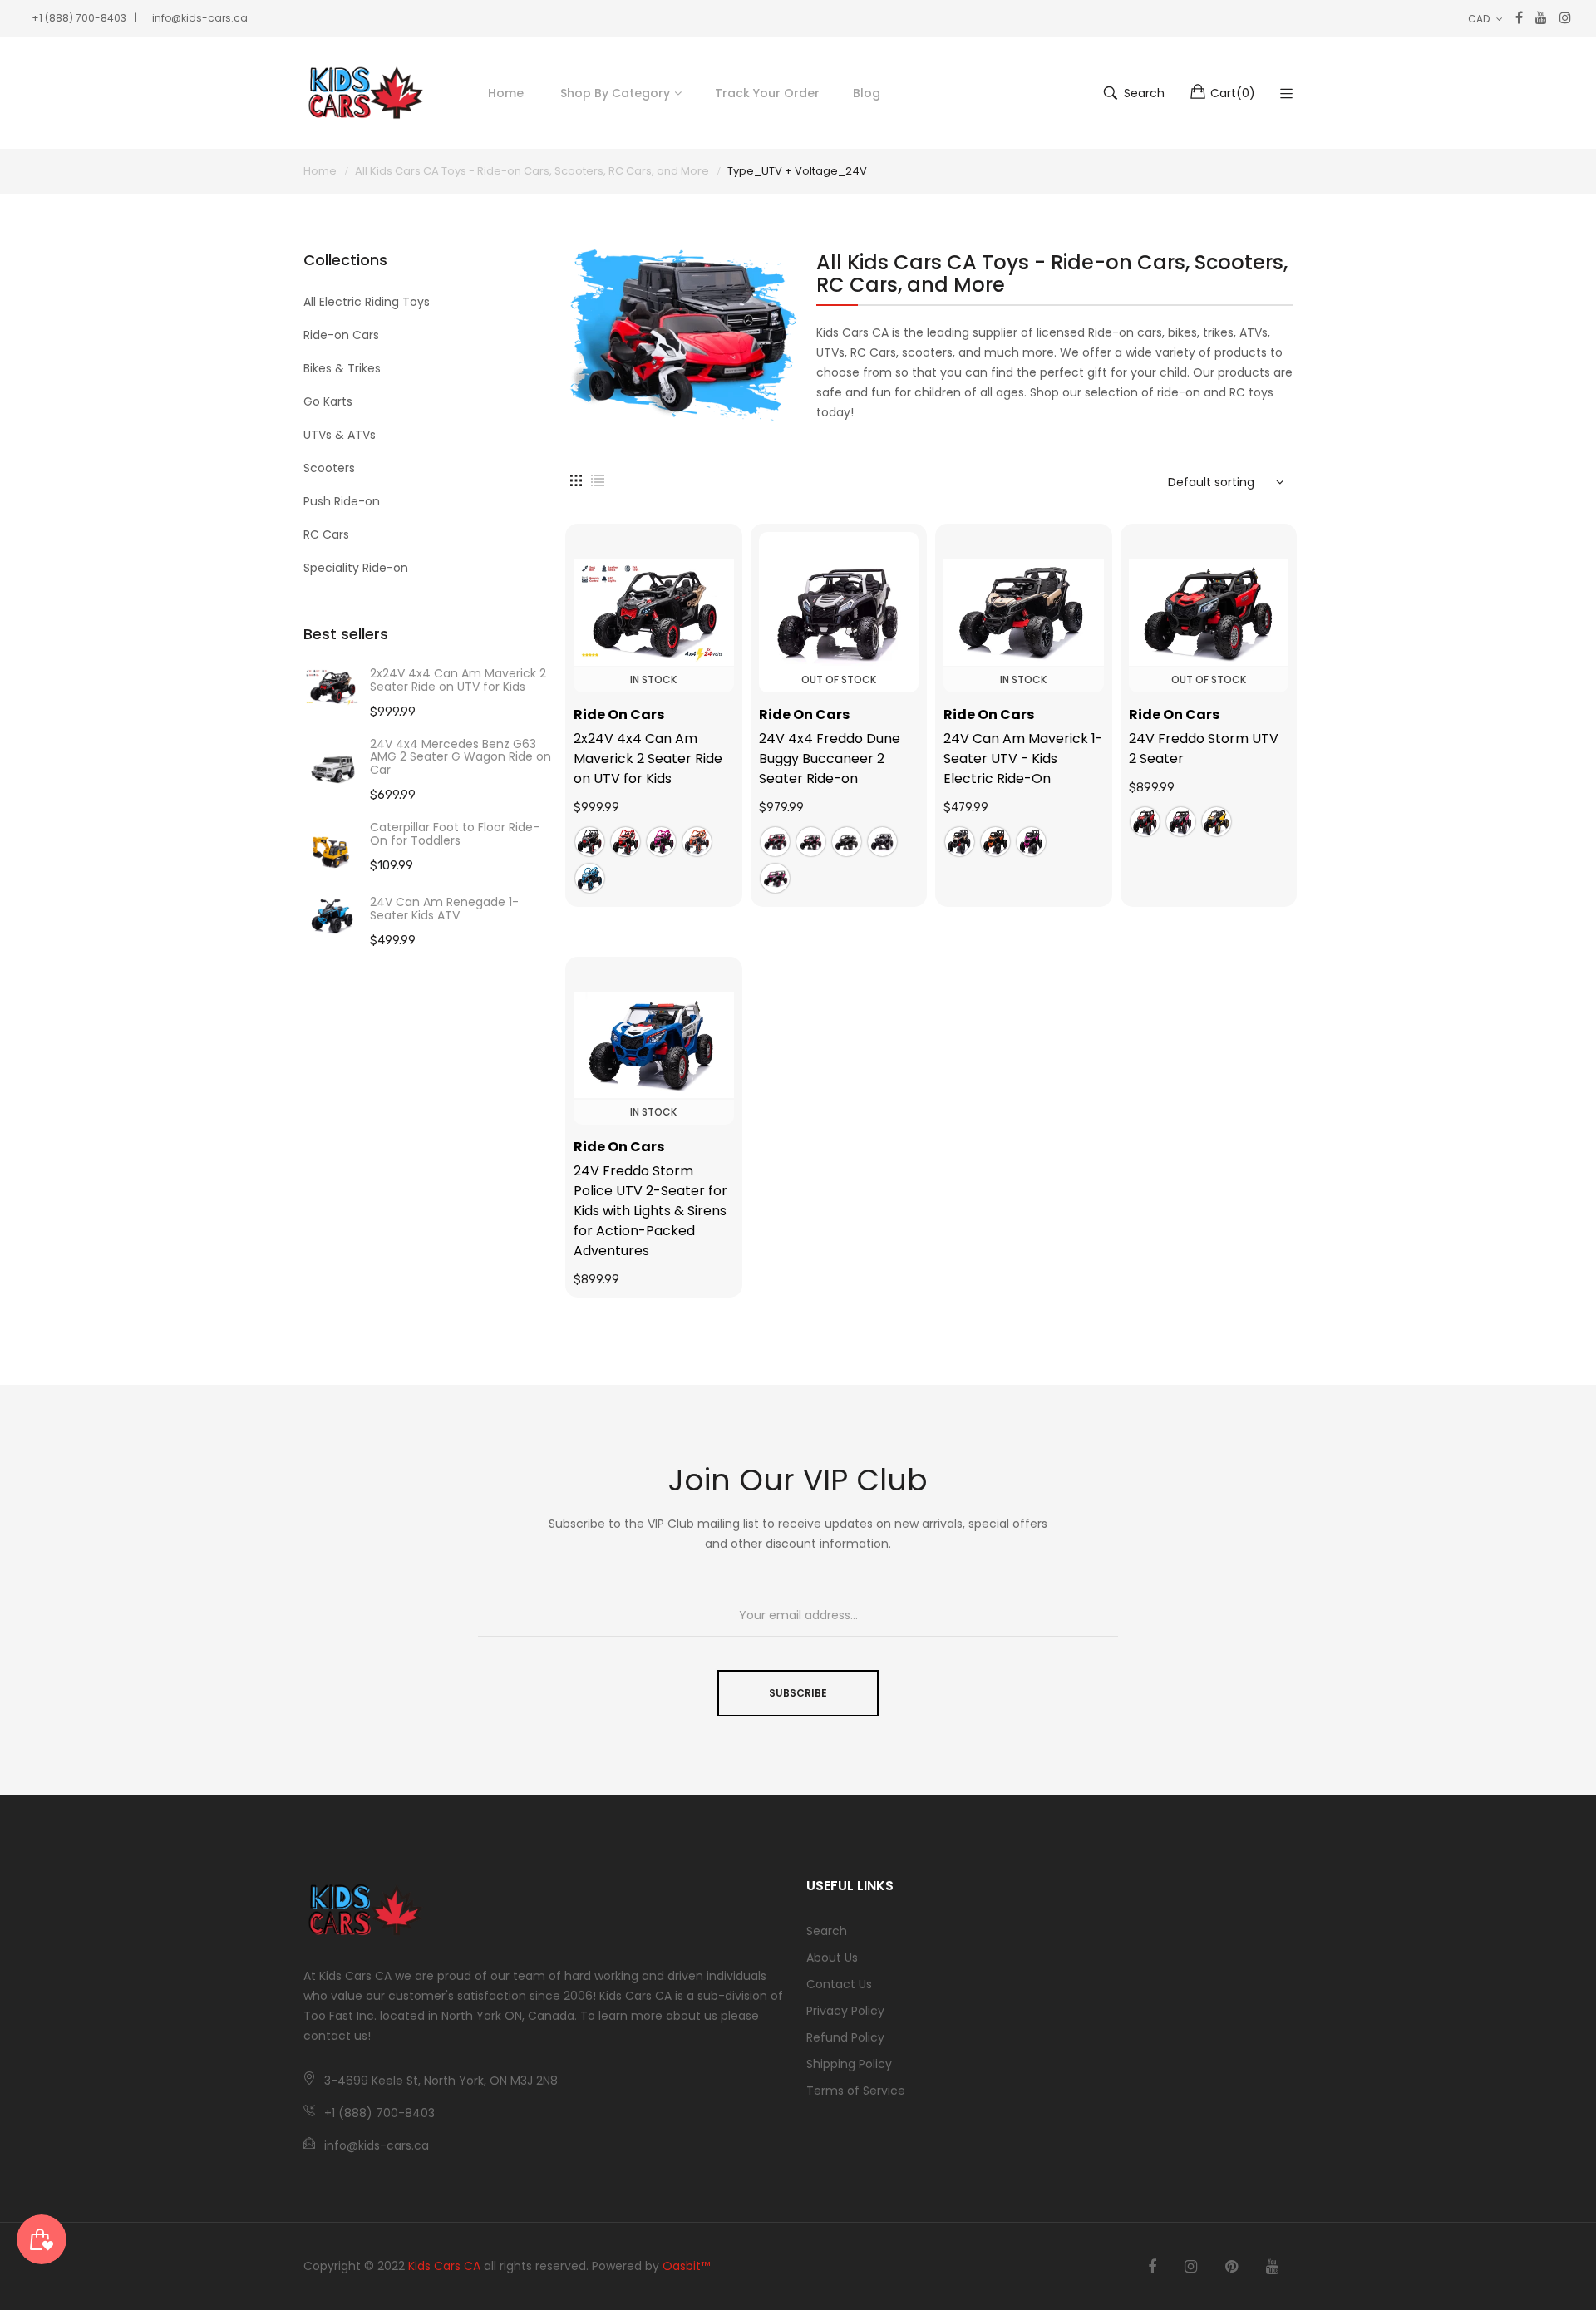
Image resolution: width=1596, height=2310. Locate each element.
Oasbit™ (686, 2266)
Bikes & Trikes (342, 368)
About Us (832, 1958)
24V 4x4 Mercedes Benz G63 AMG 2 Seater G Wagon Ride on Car (461, 757)
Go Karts (328, 401)
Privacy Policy (845, 2011)
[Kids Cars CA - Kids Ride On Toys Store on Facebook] (1152, 2267)
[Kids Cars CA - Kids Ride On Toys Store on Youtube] (1272, 2267)
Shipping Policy (849, 2064)
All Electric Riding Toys (367, 302)
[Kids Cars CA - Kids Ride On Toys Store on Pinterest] (1231, 2267)
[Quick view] (730, 663)
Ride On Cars (619, 714)
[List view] (598, 480)
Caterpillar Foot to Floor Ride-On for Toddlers (455, 833)
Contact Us (839, 1984)
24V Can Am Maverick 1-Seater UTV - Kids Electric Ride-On (1023, 759)
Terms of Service (856, 2091)
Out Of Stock (839, 680)
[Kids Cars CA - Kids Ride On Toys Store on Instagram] (1191, 2267)
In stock (653, 680)
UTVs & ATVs (340, 435)
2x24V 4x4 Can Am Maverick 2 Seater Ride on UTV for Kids (458, 680)
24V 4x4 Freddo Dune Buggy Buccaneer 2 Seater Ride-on (830, 759)
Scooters (329, 468)
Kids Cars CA (444, 2266)
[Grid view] (576, 480)
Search (827, 1931)
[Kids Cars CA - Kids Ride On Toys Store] (366, 93)
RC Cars (326, 534)
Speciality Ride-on (356, 568)
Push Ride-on (342, 501)
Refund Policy (845, 2037)
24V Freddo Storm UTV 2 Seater (1204, 749)
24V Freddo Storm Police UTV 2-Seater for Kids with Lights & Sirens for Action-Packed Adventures (650, 1211)
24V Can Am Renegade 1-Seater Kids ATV (444, 908)
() (1233, 93)
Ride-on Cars (341, 335)
